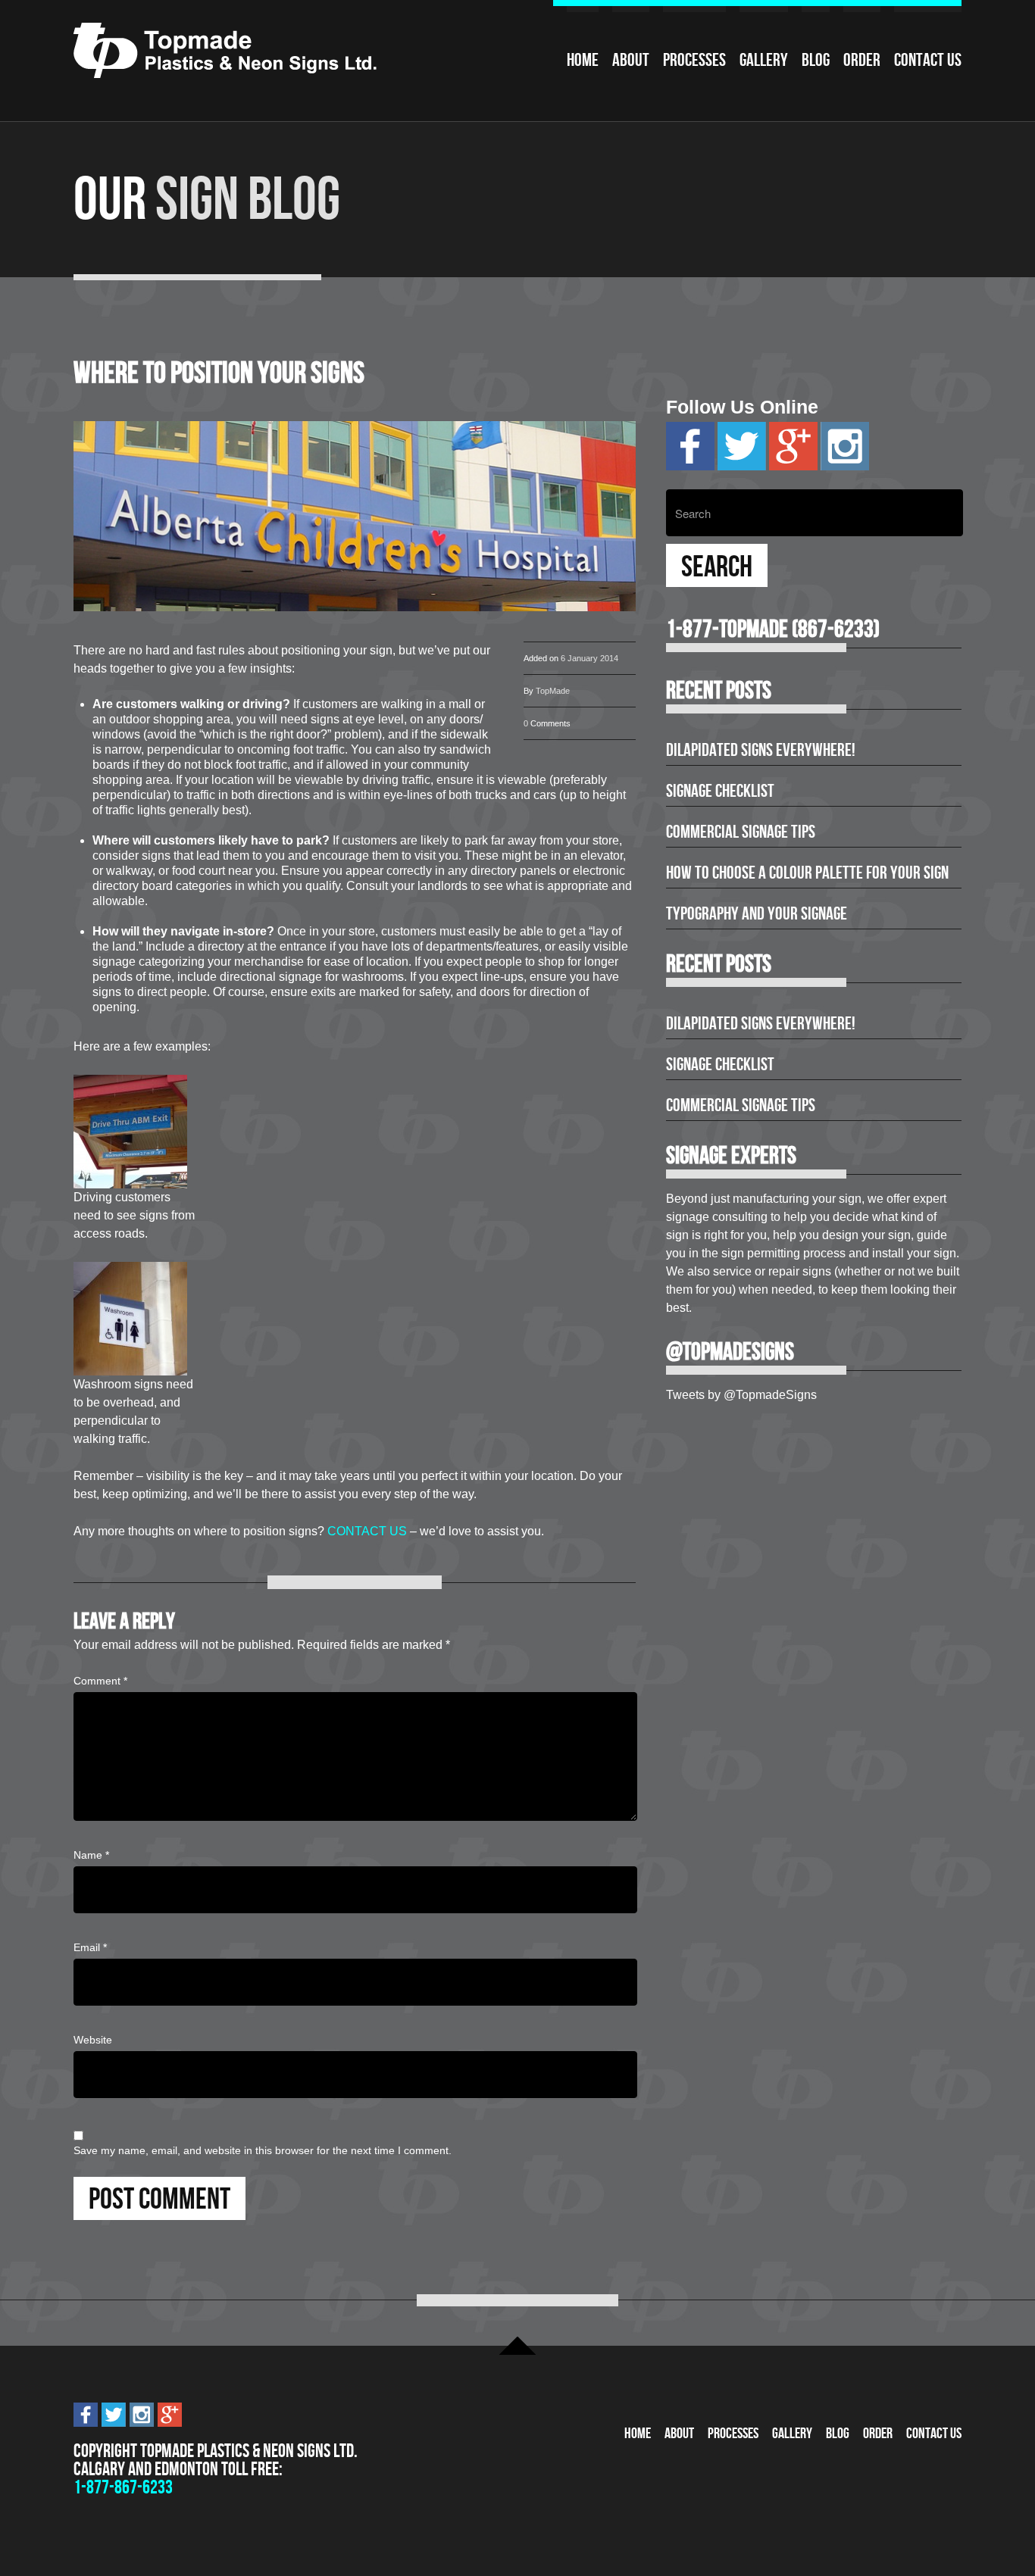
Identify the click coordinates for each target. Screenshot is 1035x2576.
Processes (694, 60)
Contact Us (928, 60)
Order (862, 60)
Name (91, 1855)
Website (93, 2040)
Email (90, 1947)
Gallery (764, 60)
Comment (100, 1681)
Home (583, 60)
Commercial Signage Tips (741, 832)
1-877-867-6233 (123, 2487)
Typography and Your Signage (757, 913)
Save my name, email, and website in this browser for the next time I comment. (263, 2150)
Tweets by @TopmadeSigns (741, 1395)
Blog (816, 60)
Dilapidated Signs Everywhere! (761, 750)
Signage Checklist (720, 791)
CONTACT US (367, 1531)
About (631, 60)
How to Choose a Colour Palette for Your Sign (807, 873)
